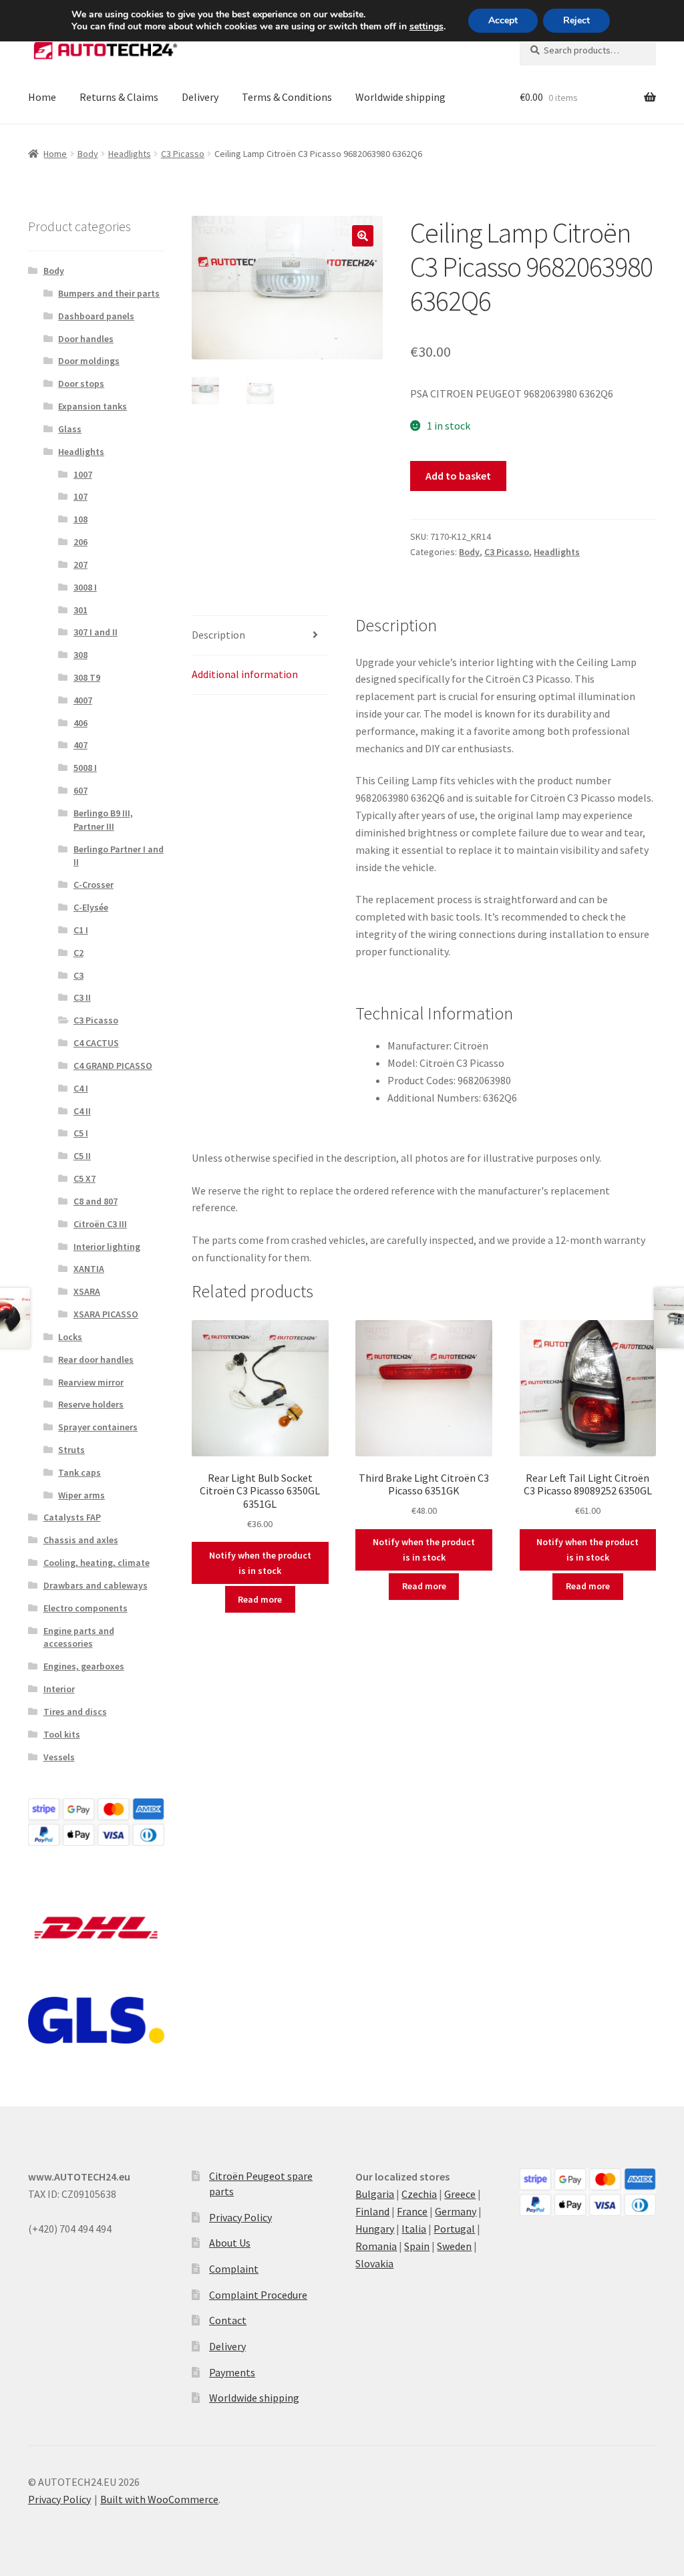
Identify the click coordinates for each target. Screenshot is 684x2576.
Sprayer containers (98, 1427)
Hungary (375, 2229)
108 (80, 519)
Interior (59, 1689)
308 (80, 655)
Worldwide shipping (400, 97)
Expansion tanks (93, 406)
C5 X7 (84, 1178)
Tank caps (79, 1472)
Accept (503, 20)
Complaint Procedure (258, 2295)
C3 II (82, 997)
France (412, 2211)
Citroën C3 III (100, 1224)
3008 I (85, 587)
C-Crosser (94, 884)
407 (80, 745)
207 (80, 565)
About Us (230, 2243)
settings (426, 27)
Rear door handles (96, 1359)
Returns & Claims (119, 97)
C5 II (82, 1156)
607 (80, 790)
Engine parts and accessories (79, 1637)
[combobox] (588, 50)
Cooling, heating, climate (97, 1563)
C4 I (81, 1088)
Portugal (454, 2229)
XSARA (87, 1291)
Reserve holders (91, 1404)
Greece (460, 2194)
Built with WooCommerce (159, 2499)
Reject (576, 20)
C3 (78, 975)
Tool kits (62, 1734)
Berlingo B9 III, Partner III (103, 820)
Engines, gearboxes (84, 1666)
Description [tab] (218, 635)
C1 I (81, 930)
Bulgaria (375, 2194)
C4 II (82, 1111)
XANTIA (89, 1269)
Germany (456, 2211)
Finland (372, 2211)
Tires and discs (75, 1712)
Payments (232, 2372)
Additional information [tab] (245, 674)
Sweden (454, 2246)
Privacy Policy (240, 2217)
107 (80, 496)
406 (80, 723)
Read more (260, 1599)
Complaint (234, 2269)
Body (88, 154)
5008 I (85, 768)
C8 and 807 (96, 1201)
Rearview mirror (91, 1382)
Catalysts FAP (72, 1517)
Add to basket (458, 476)
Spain (417, 2246)
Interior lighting (107, 1247)
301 (80, 610)
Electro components (85, 1608)
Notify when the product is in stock (260, 1563)
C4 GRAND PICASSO (113, 1066)
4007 (83, 700)
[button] (363, 236)
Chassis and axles (81, 1540)
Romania (376, 2246)
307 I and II (96, 632)
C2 (78, 953)
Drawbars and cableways (96, 1585)
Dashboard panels (96, 316)
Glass (70, 429)
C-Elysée (91, 907)
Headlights (130, 154)
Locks (70, 1337)
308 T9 (87, 677)
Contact (228, 2320)
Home (42, 97)
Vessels (59, 1757)
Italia (414, 2229)
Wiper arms (81, 1495)
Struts (71, 1450)
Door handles (86, 339)
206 (80, 542)
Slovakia (374, 2263)
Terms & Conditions (287, 97)
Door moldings (89, 361)
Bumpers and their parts (109, 293)
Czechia (419, 2194)
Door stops (81, 383)
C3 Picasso (183, 154)
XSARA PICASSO (106, 1314)
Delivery (200, 97)
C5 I (81, 1133)
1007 (83, 474)
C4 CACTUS (96, 1043)
